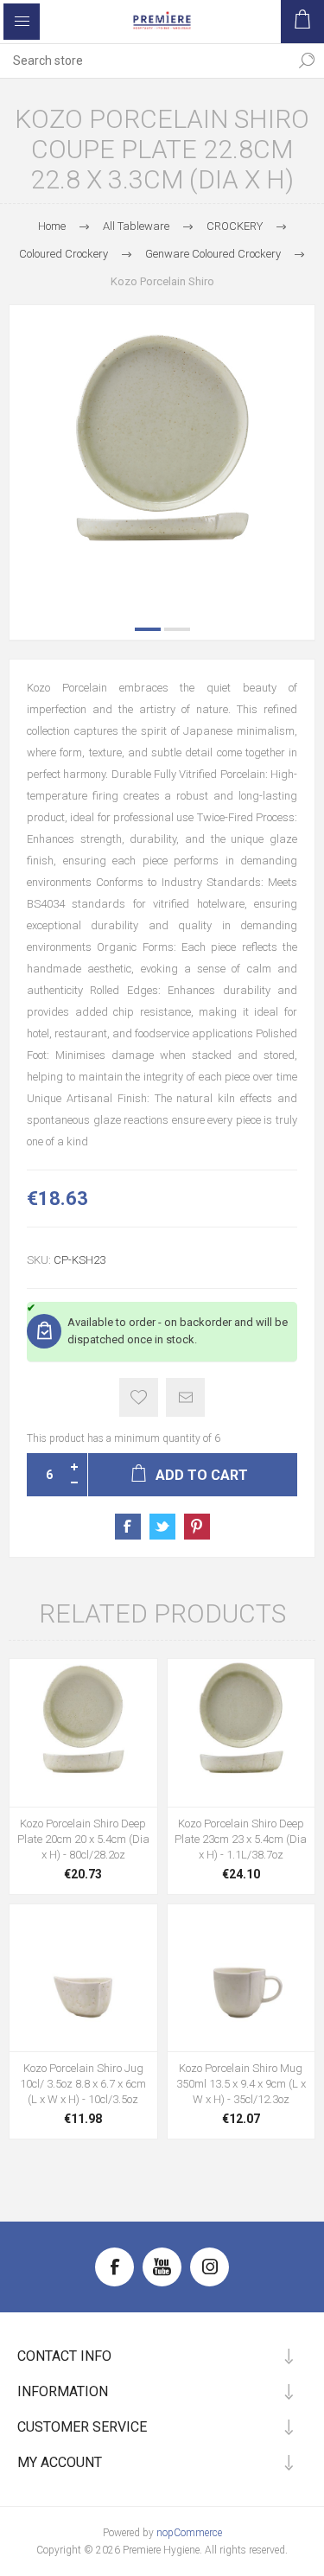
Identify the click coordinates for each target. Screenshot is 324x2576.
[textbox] (145, 61)
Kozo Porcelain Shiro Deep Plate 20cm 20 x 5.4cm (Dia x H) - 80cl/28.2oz (83, 1839)
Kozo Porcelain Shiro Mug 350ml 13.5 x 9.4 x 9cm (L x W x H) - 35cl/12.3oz (241, 2084)
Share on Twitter (162, 1527)
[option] (162, 458)
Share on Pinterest (197, 1527)
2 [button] (177, 629)
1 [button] (148, 629)
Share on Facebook (128, 1527)
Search (307, 61)
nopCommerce (189, 2533)
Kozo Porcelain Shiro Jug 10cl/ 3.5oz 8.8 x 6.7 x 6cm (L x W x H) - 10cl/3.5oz (83, 2084)
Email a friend (185, 1397)
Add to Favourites (139, 1397)
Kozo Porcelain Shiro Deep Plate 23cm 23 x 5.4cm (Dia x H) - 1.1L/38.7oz (241, 1839)
